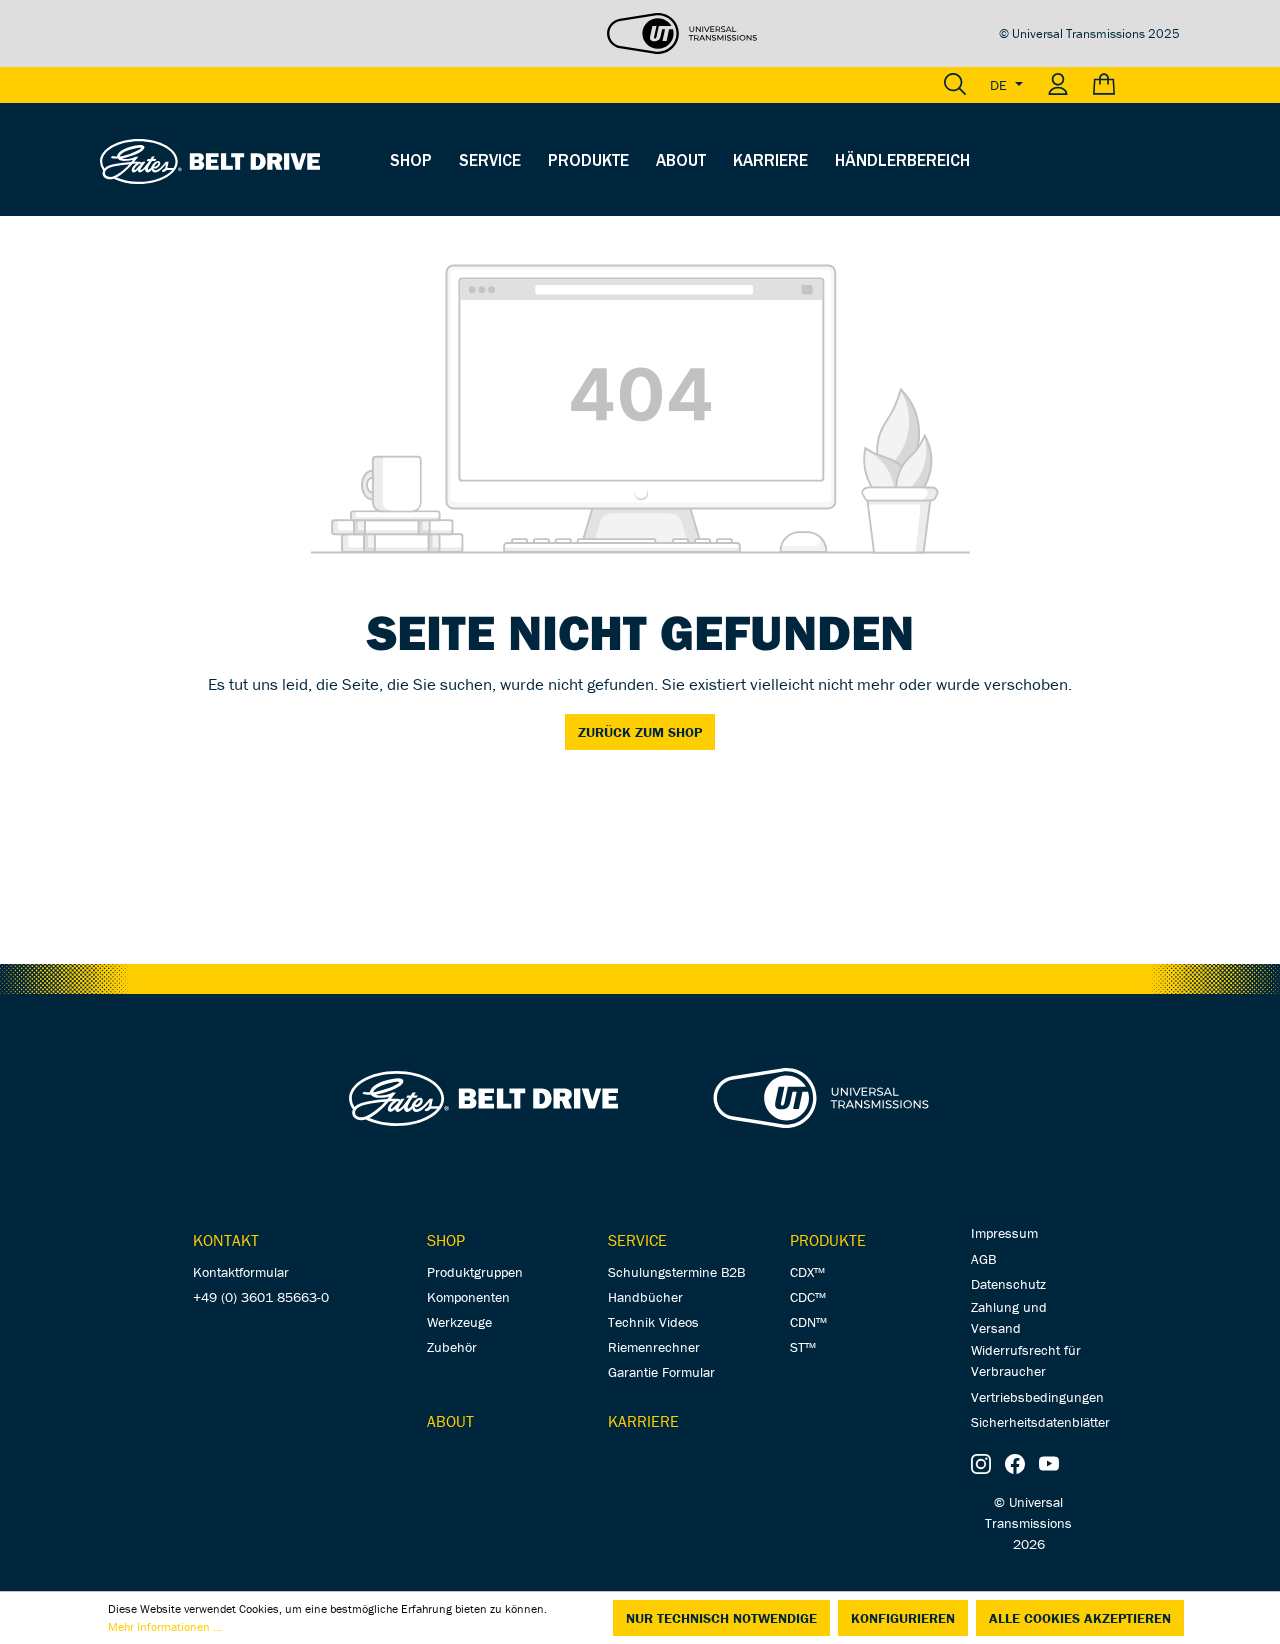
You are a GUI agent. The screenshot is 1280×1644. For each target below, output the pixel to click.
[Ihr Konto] (1058, 85)
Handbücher (645, 1297)
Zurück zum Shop (640, 732)
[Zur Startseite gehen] (210, 160)
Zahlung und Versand (1009, 1317)
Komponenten (468, 1297)
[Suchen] (955, 85)
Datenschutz (1008, 1284)
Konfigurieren (903, 1618)
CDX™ (807, 1272)
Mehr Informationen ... (165, 1626)
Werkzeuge (459, 1322)
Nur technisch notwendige (721, 1618)
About (450, 1421)
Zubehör (452, 1347)
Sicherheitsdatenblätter (1040, 1422)
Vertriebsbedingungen (1037, 1397)
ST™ (803, 1347)
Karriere (643, 1421)
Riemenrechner (654, 1347)
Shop (446, 1240)
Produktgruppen (475, 1272)
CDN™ (808, 1322)
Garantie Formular (661, 1372)
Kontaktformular (241, 1272)
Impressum (1004, 1233)
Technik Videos (653, 1322)
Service (637, 1240)
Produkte (828, 1240)
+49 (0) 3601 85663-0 (261, 1297)
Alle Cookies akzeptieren (1080, 1618)
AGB (983, 1259)
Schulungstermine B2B (676, 1272)
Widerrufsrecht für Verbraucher (1026, 1360)
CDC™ (808, 1297)
